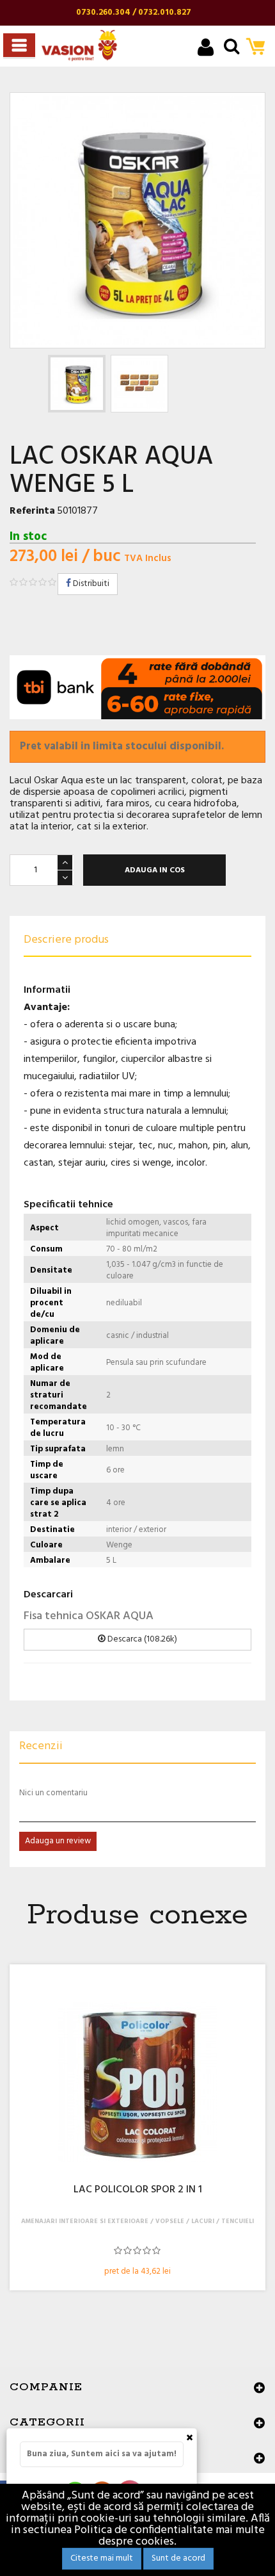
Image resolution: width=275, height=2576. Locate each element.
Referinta (32, 511)
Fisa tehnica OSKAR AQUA (89, 1616)
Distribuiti (90, 584)
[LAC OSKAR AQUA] (77, 384)
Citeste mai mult (102, 2558)
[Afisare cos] (259, 48)
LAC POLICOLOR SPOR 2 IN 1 (138, 2190)
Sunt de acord (178, 2558)
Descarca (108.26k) (141, 1639)
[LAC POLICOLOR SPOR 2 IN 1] (137, 2082)
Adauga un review (58, 1841)
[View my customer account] (206, 49)
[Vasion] (79, 45)
